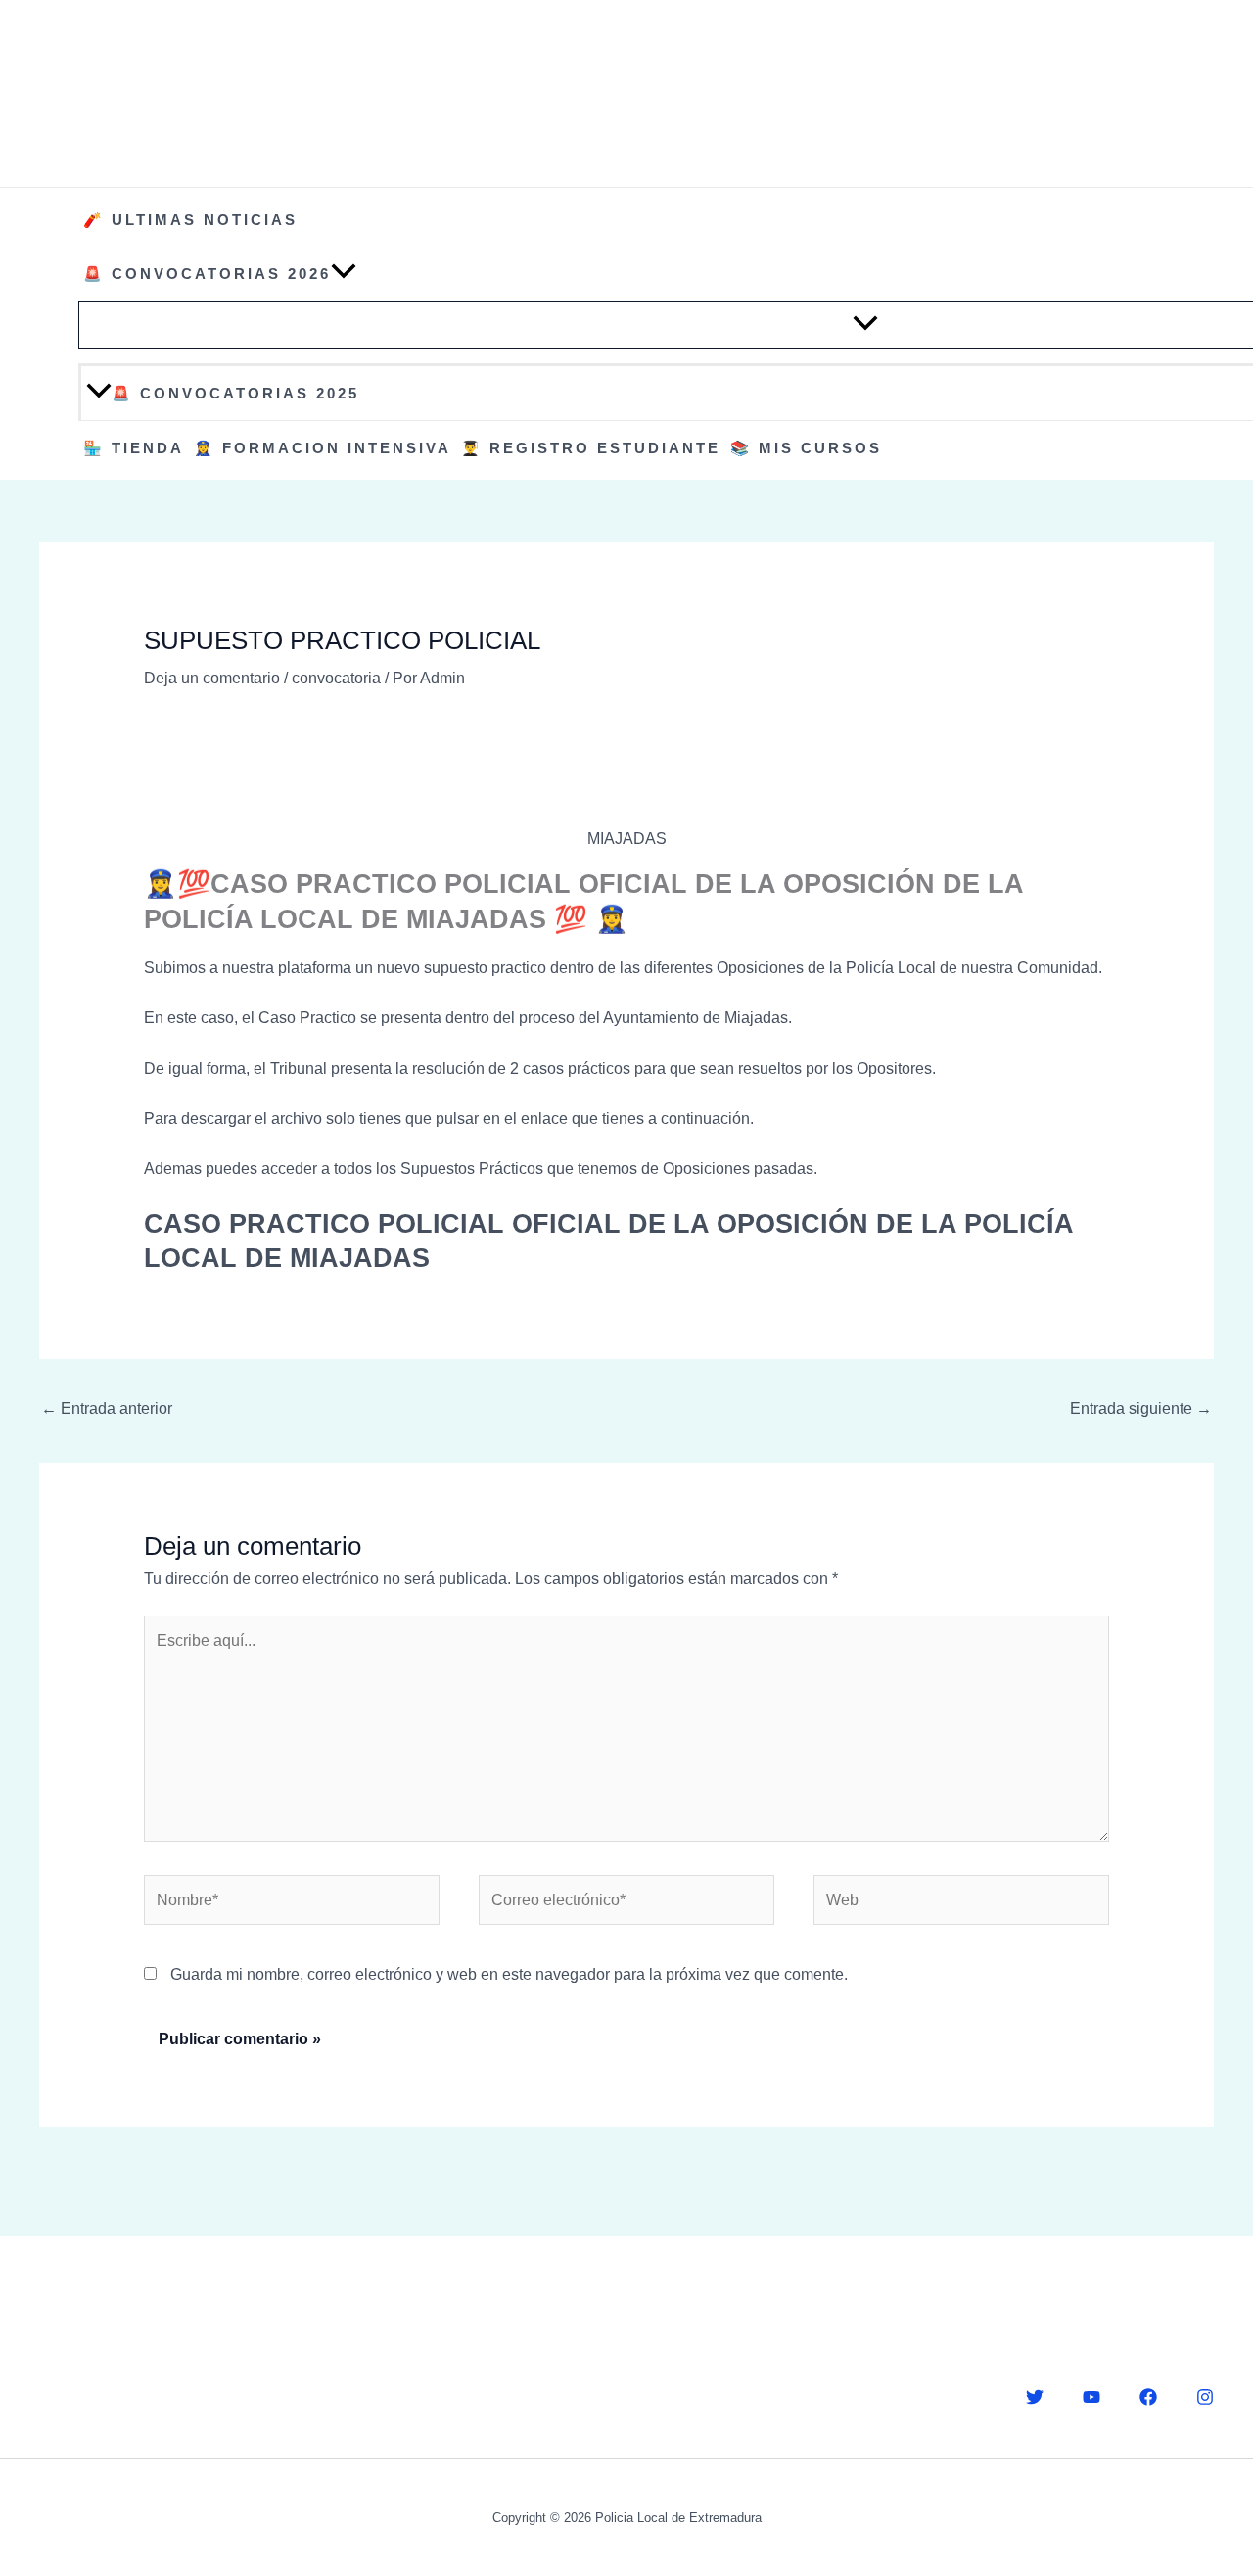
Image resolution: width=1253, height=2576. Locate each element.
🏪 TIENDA (134, 448)
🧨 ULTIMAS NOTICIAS (190, 220)
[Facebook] (1148, 2397)
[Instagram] (1205, 2397)
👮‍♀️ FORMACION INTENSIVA (323, 448)
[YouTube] (1091, 2397)
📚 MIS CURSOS (806, 448)
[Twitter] (1035, 2397)
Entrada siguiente (1141, 1408)
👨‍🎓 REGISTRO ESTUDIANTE (591, 448)
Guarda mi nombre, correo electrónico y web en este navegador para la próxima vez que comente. (509, 1974)
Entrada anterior (107, 1408)
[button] (344, 274)
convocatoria (336, 678)
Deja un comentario (212, 678)
